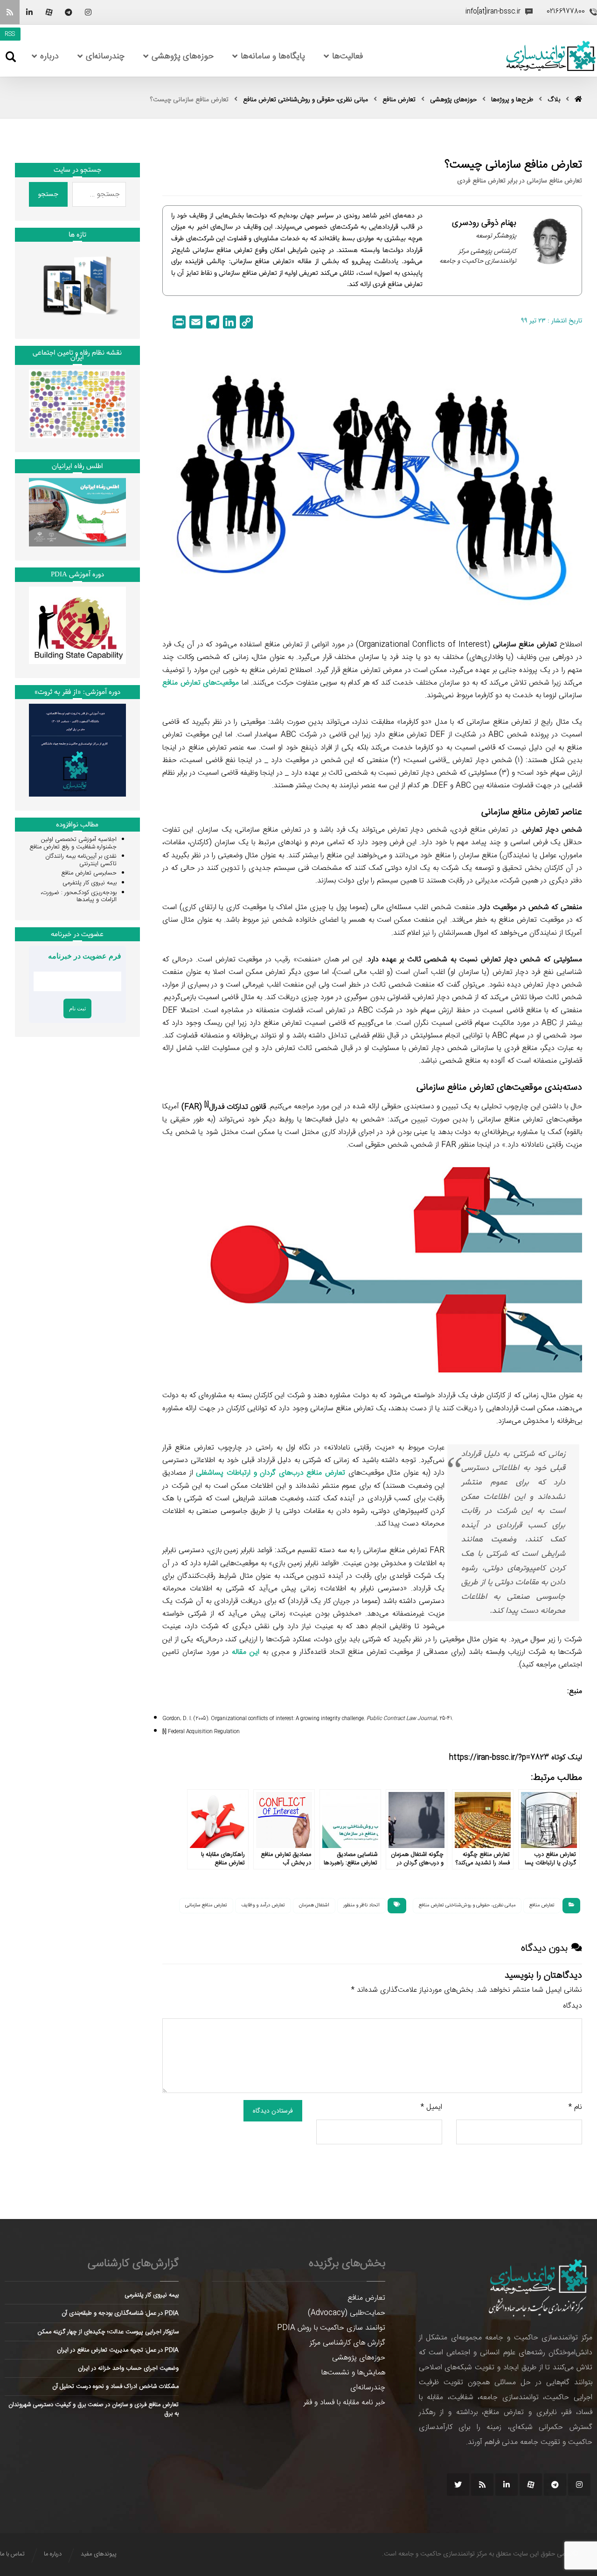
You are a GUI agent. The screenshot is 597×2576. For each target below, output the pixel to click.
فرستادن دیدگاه (273, 2111)
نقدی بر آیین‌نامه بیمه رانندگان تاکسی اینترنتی (81, 860)
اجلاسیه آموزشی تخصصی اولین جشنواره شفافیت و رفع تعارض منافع (73, 843)
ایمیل (431, 2107)
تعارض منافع (542, 1905)
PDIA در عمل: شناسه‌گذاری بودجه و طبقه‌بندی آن (120, 2313)
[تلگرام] (69, 12)
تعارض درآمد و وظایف (263, 1905)
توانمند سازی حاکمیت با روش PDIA (331, 2328)
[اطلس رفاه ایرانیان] (77, 512)
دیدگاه (573, 2006)
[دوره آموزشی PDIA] (77, 625)
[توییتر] (458, 2485)
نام (575, 2107)
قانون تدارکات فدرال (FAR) (224, 1107)
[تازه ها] (77, 286)
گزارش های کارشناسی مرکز (347, 2343)
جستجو (48, 194)
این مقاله (246, 1652)
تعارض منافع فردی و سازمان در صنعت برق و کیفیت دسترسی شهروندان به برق (94, 2409)
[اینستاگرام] (88, 12)
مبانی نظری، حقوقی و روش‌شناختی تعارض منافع (467, 1905)
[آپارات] (49, 12)
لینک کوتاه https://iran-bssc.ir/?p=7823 (516, 1758)
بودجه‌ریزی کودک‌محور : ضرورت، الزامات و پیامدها (79, 896)
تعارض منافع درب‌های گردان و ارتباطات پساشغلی (271, 1473)
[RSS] (10, 12)
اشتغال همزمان (314, 1905)
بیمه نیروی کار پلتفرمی (90, 883)
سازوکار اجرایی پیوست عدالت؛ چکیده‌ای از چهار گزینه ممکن (108, 2332)
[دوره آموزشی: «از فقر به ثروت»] (77, 750)
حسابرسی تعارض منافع (89, 873)
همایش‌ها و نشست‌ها (353, 2373)
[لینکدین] (29, 12)
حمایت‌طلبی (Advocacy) (347, 2313)
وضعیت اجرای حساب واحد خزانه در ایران (128, 2368)
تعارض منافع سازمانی (206, 1905)
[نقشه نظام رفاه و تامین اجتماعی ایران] (77, 404)
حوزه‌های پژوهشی (359, 2358)
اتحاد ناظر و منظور (361, 1905)
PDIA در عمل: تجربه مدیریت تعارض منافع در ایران (118, 2350)
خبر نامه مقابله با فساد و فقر (344, 2403)
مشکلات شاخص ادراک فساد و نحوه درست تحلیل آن (115, 2387)
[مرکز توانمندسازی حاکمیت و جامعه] (551, 56)
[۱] (164, 1732)
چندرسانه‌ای (368, 2388)
